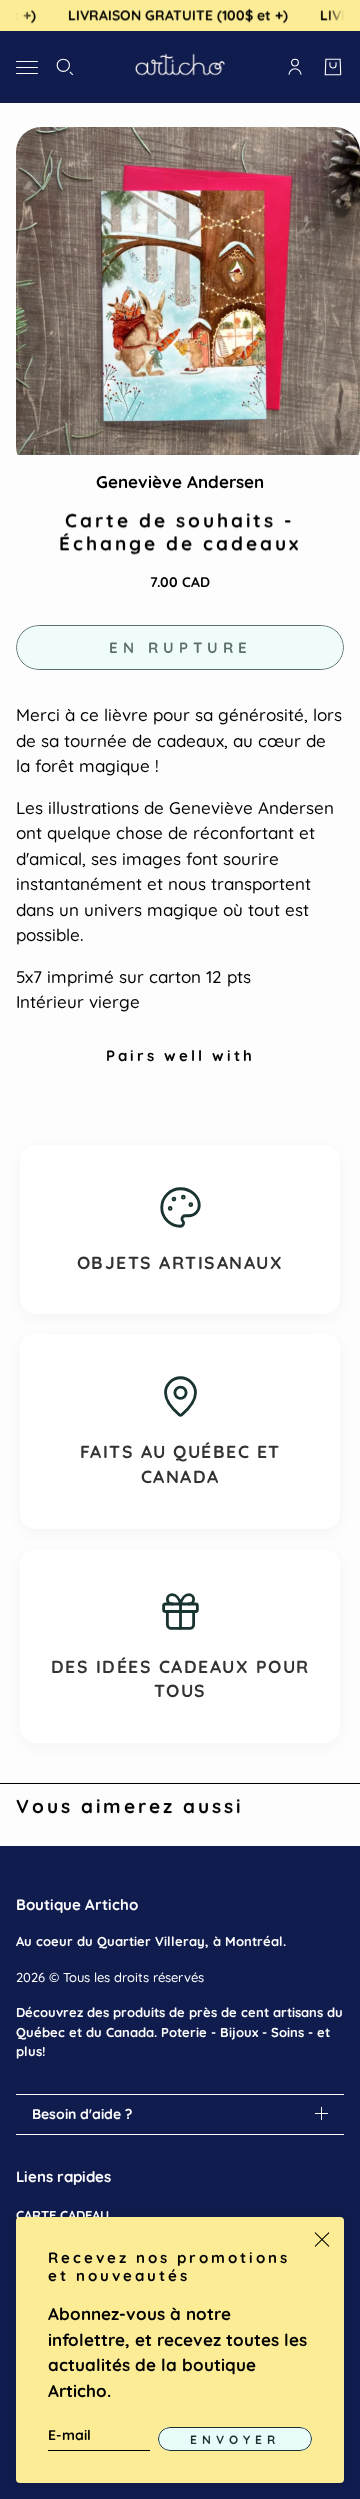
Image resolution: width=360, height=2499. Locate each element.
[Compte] (295, 67)
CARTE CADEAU (62, 2215)
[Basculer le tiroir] (27, 66)
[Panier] (333, 67)
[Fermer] (322, 2239)
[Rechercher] (65, 67)
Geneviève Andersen (180, 481)
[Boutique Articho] (180, 67)
